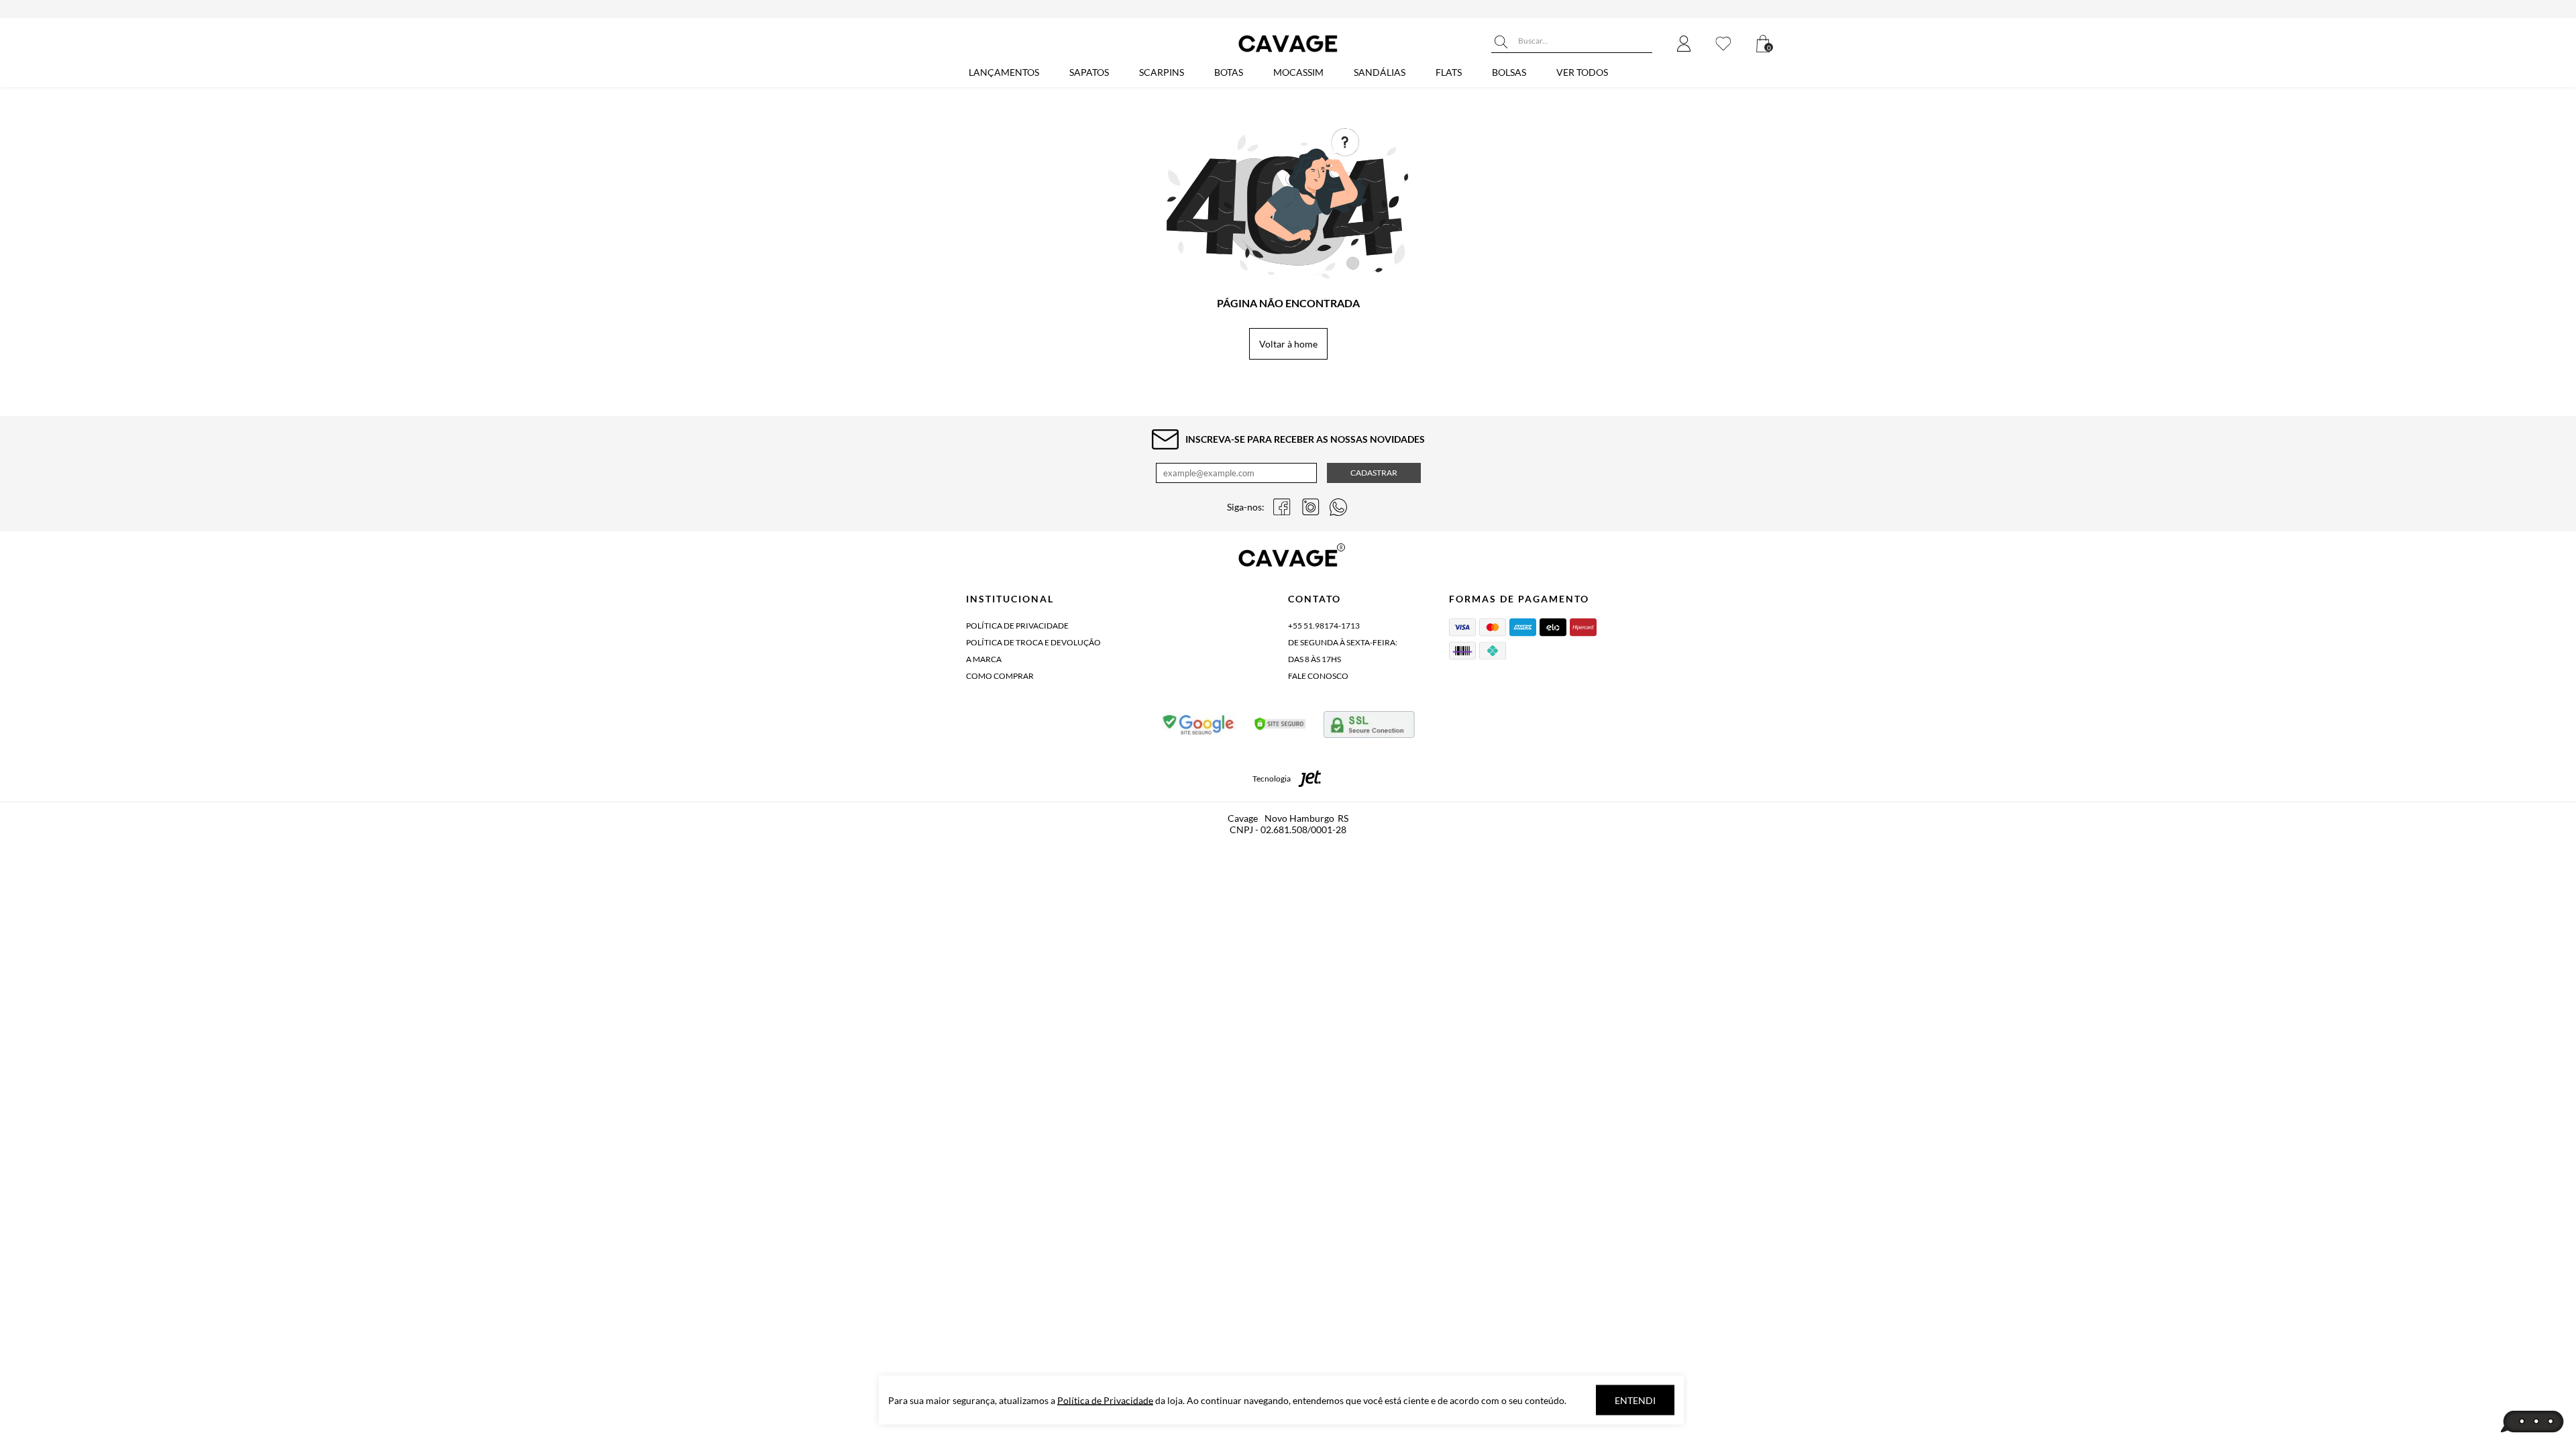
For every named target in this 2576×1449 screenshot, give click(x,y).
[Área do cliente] (1684, 45)
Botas (1229, 72)
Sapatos (1089, 72)
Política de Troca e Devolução (1033, 642)
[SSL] (1369, 727)
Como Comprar (1000, 676)
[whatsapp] (1338, 507)
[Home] (1288, 52)
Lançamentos (1004, 72)
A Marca (984, 659)
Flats (1449, 72)
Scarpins (1162, 72)
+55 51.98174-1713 (1324, 626)
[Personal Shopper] (2532, 1422)
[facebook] (1282, 507)
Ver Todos (1582, 72)
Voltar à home (1288, 344)
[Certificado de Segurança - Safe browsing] (1199, 727)
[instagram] (1310, 507)
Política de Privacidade (1017, 626)
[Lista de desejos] (1723, 45)
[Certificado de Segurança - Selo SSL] (1280, 727)
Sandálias (1380, 72)
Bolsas (1509, 72)
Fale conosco (1318, 676)
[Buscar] (1501, 42)
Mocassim (1298, 72)
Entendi (1635, 1400)
